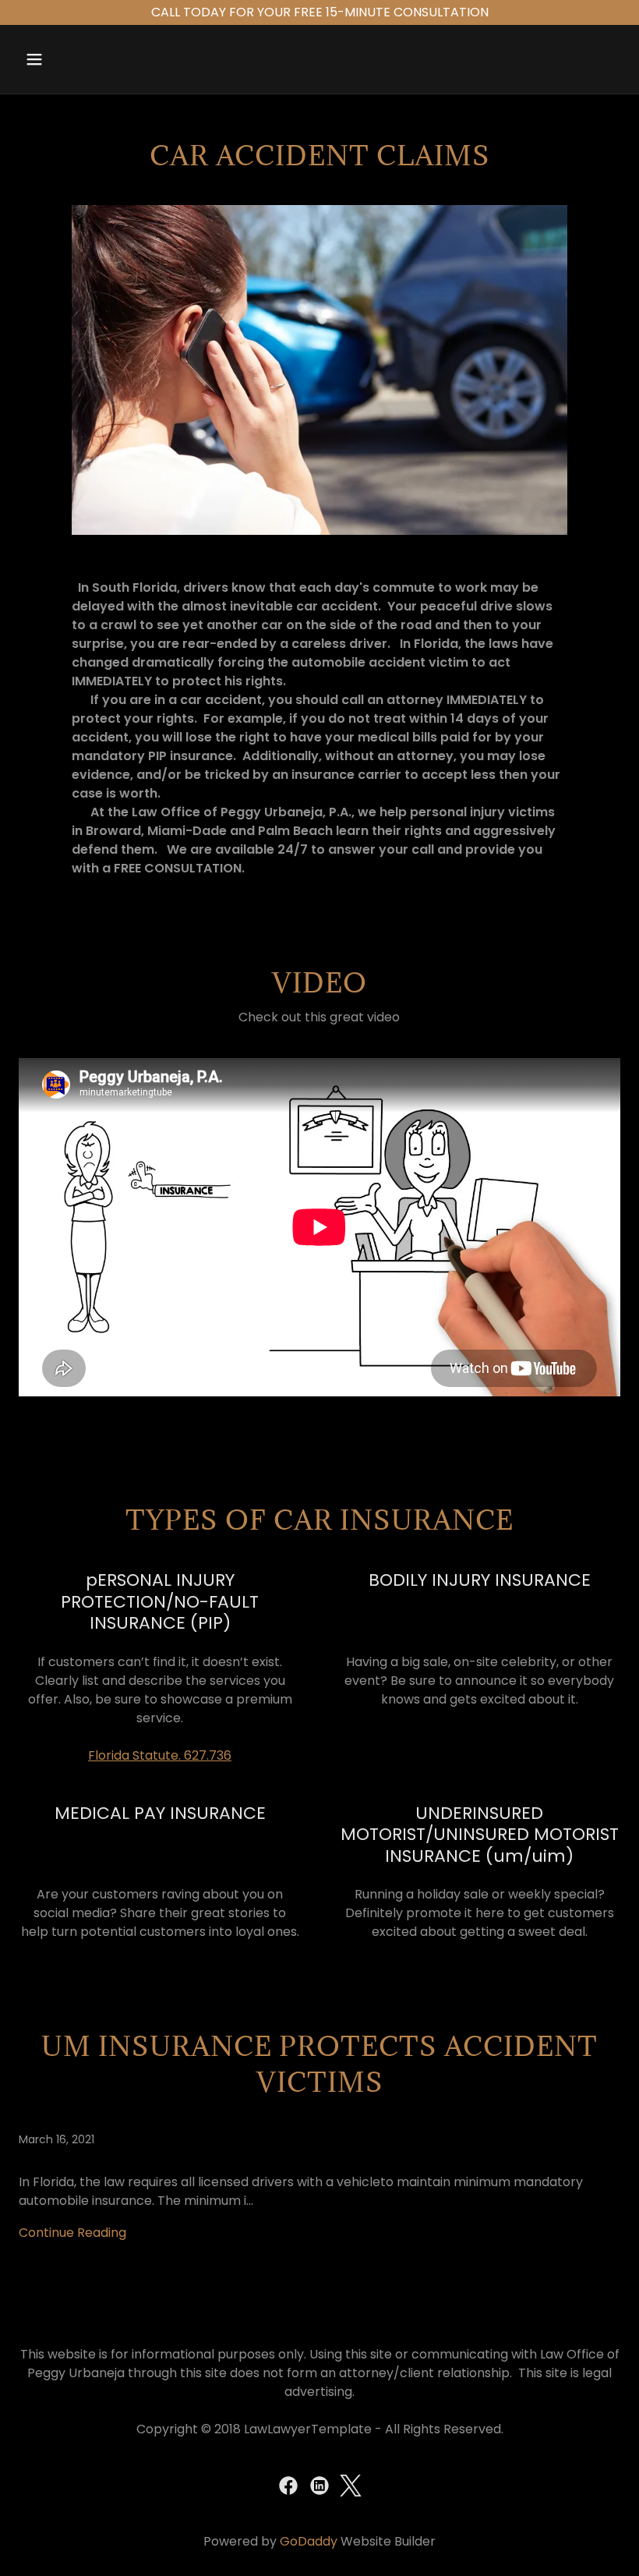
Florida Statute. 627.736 (160, 1755)
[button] (64, 59)
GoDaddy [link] (309, 2541)
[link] (319, 2204)
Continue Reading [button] (72, 2233)
